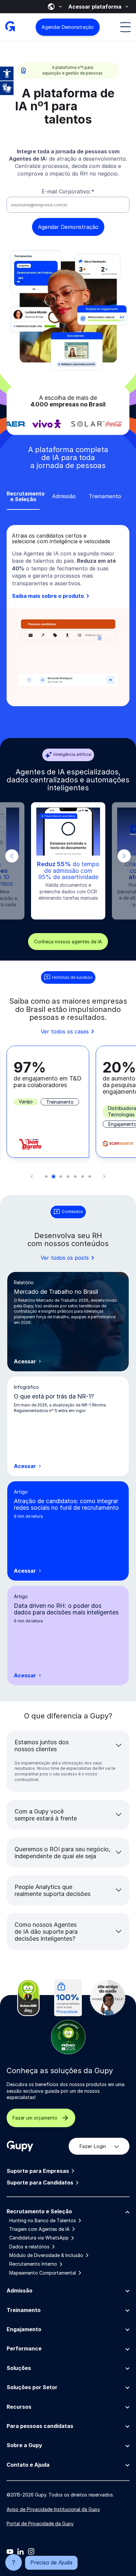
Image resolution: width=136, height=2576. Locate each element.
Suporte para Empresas (38, 2171)
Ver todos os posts (65, 1258)
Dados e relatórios (29, 2247)
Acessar (28, 1362)
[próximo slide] (124, 856)
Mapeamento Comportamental (43, 2273)
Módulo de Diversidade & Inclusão (46, 2255)
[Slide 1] (46, 1177)
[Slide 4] (68, 1177)
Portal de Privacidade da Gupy (40, 2523)
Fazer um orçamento (35, 2118)
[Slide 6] (83, 1177)
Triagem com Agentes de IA (39, 2229)
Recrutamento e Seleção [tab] (23, 497)
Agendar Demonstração (68, 27)
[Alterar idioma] (55, 7)
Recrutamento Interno (33, 2264)
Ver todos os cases (65, 1031)
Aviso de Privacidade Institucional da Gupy (53, 2509)
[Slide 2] (53, 1177)
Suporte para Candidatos (40, 2183)
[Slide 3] (61, 1177)
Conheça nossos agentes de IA (68, 942)
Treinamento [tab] (105, 496)
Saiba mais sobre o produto (49, 596)
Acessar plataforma (95, 7)
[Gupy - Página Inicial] (10, 27)
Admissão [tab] (64, 496)
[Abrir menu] (125, 27)
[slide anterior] (12, 856)
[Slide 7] (90, 1177)
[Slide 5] (75, 1177)
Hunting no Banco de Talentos (43, 2221)
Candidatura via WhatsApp (39, 2238)
